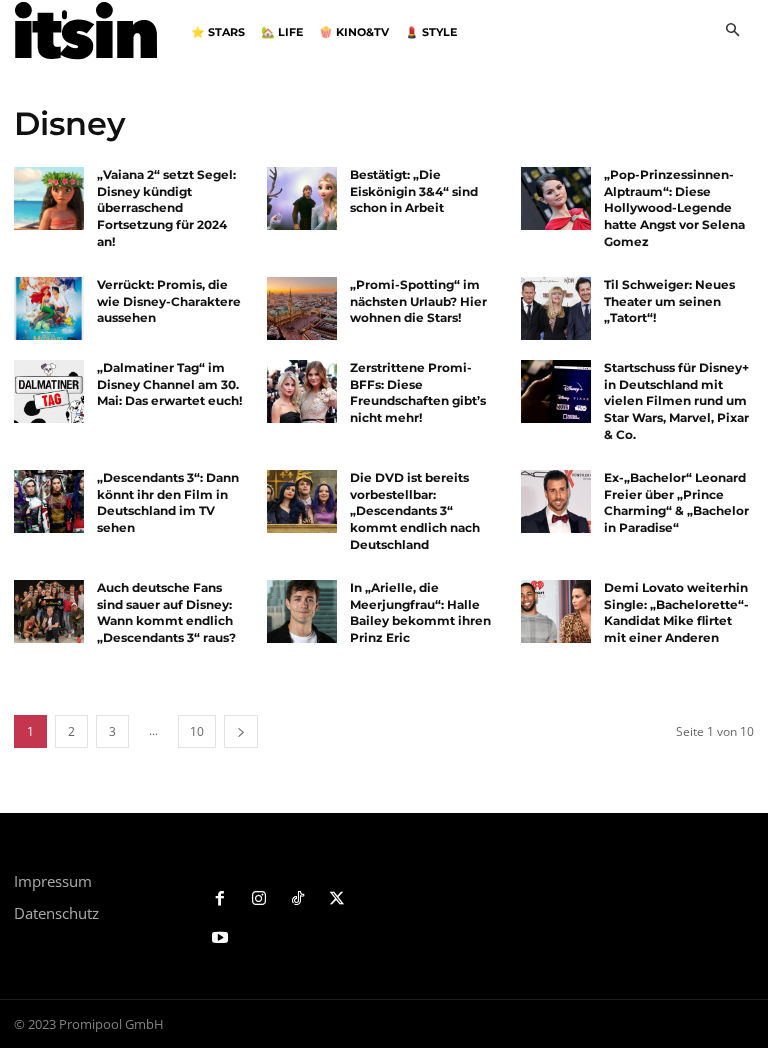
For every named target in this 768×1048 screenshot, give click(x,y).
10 (197, 731)
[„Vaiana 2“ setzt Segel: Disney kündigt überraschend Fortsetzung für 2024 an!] (49, 198)
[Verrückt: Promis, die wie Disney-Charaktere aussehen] (49, 308)
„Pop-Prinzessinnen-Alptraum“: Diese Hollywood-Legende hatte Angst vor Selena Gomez (674, 208)
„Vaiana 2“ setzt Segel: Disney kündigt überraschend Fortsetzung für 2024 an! (166, 208)
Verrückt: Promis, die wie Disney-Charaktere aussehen (169, 301)
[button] (732, 31)
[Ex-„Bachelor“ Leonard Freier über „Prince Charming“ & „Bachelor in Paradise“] (556, 501)
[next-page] (241, 731)
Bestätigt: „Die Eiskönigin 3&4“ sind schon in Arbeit (414, 191)
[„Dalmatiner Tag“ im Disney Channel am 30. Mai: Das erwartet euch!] (49, 391)
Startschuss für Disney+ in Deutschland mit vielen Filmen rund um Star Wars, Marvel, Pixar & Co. (676, 401)
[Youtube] (220, 938)
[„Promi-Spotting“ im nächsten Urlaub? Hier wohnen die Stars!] (302, 308)
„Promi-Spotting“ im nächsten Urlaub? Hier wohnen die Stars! (418, 301)
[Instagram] (259, 899)
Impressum (53, 881)
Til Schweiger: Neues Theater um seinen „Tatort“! (669, 301)
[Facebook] (220, 899)
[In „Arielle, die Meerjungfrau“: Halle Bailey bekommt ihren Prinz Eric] (302, 611)
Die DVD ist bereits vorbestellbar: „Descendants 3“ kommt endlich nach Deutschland (415, 511)
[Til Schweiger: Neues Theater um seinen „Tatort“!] (556, 308)
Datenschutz (56, 913)
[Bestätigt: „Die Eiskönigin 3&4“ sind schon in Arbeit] (302, 198)
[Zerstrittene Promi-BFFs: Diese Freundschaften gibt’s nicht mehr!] (302, 391)
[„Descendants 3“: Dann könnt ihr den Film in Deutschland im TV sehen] (49, 501)
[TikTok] (298, 899)
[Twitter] (336, 899)
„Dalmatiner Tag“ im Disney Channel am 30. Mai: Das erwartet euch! (169, 384)
